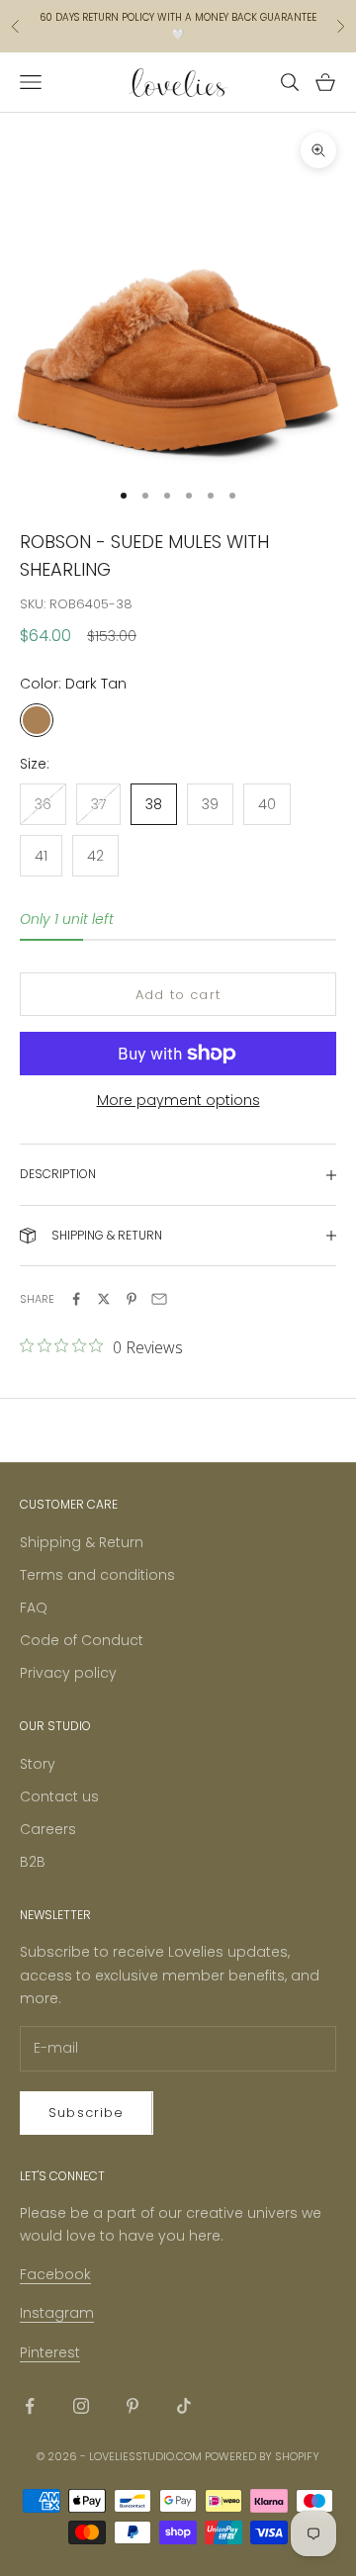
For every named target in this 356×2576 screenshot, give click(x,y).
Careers (48, 1829)
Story (38, 1764)
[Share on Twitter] (104, 1299)
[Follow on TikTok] (184, 2406)
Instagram (57, 2313)
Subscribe (87, 2113)
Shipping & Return (82, 1542)
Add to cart (178, 995)
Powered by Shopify (262, 2456)
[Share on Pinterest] (132, 1299)
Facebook (55, 2274)
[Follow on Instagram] (81, 2406)
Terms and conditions (97, 1575)
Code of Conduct (82, 1640)
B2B (33, 1862)
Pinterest (50, 2352)
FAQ (34, 1608)
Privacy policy (68, 1673)
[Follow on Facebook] (30, 2406)
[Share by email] (159, 1299)
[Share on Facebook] (76, 1299)
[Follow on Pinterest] (133, 2406)
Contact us (59, 1796)
